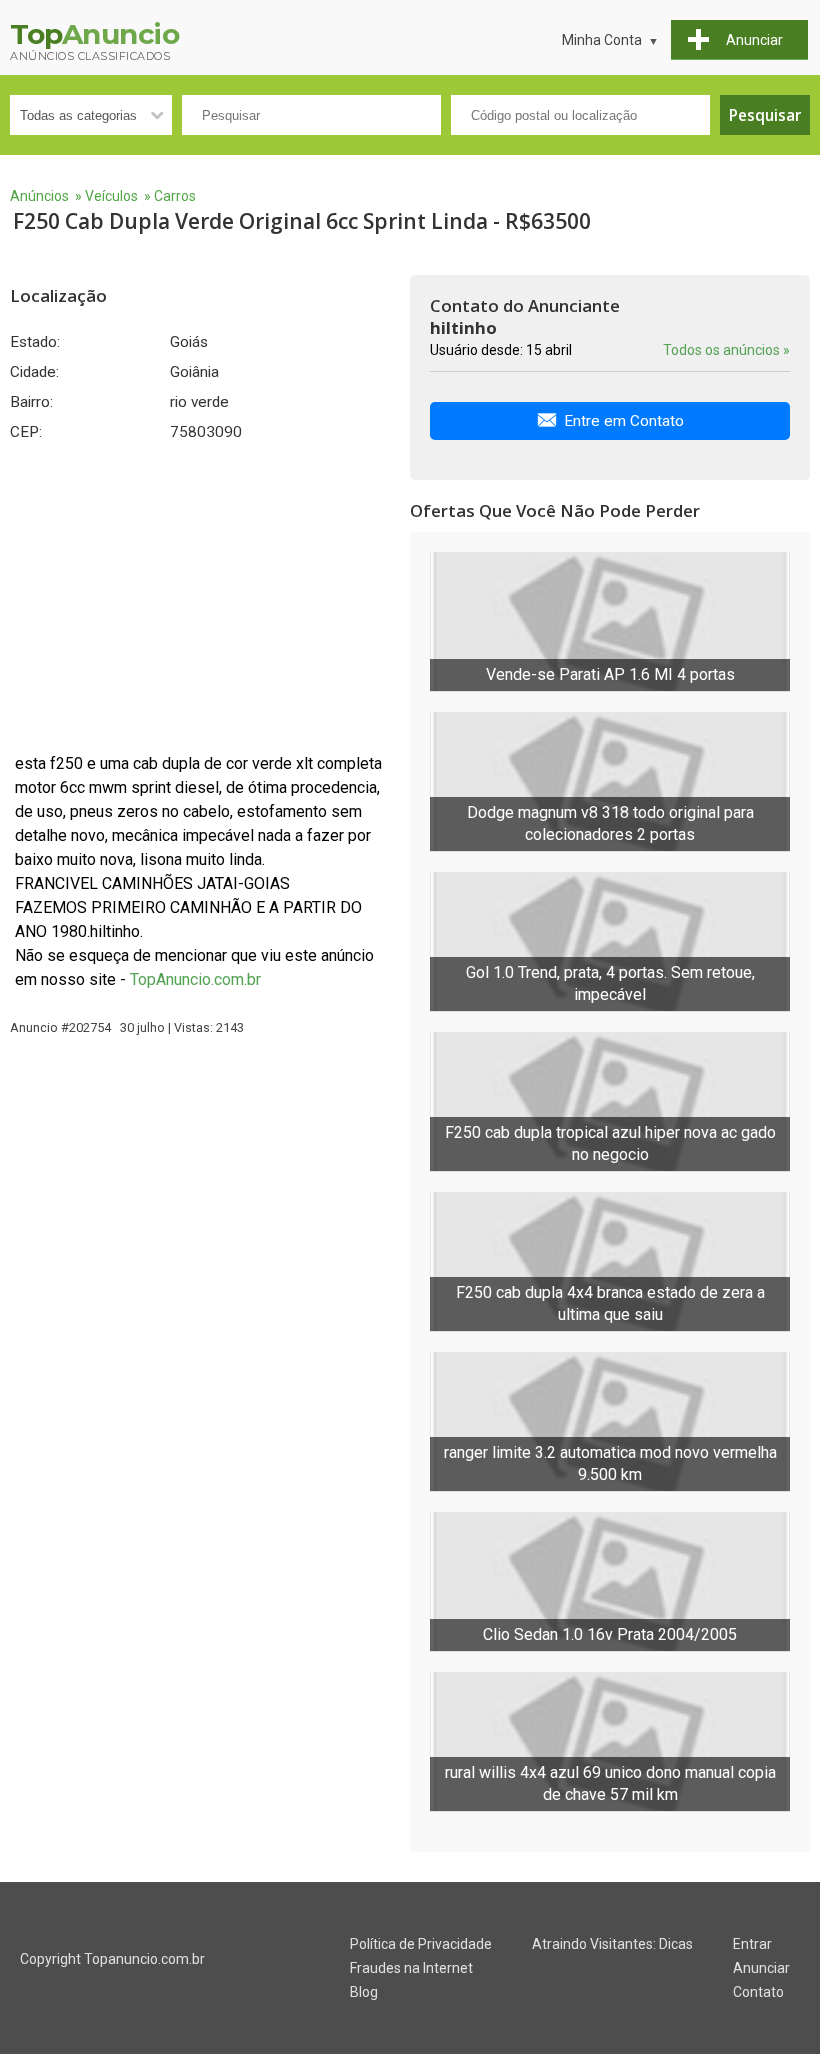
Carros (175, 196)
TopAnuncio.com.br (195, 979)
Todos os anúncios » (726, 350)
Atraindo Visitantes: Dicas (612, 1944)
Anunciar (761, 1968)
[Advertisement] (200, 597)
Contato (758, 1992)
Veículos (111, 196)
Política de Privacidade (421, 1944)
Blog (364, 1992)
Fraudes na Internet (411, 1968)
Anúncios (39, 196)
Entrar (752, 1944)
